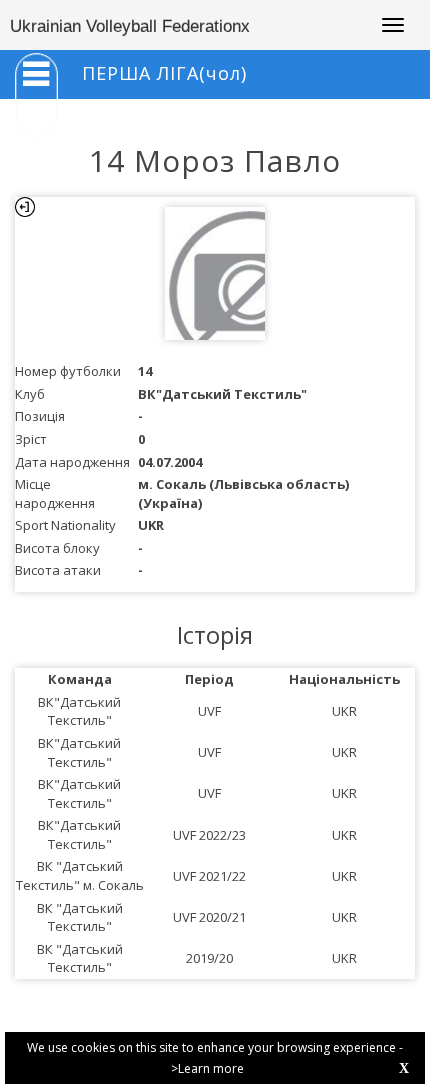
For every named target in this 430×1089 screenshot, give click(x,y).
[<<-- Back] (25, 207)
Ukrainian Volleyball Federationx (130, 26)
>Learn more (207, 1068)
